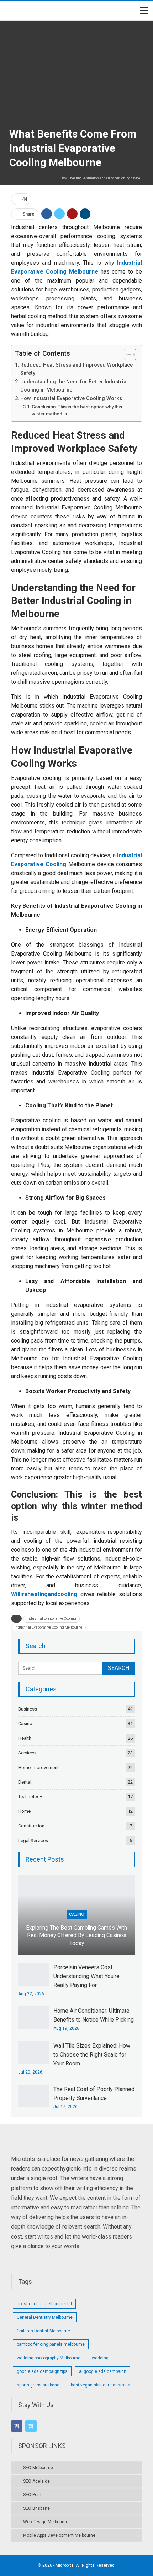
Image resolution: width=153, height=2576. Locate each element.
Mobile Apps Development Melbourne (59, 2535)
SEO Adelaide (36, 2481)
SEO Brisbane (36, 2508)
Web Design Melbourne (46, 2522)
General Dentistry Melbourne (45, 2317)
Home (24, 1811)
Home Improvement (38, 1767)
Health (25, 1738)
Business (28, 1709)
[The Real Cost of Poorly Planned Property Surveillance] (33, 2096)
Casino (25, 1724)
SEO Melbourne (38, 2468)
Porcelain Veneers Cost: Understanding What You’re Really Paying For (86, 1976)
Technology (30, 1797)
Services (27, 1753)
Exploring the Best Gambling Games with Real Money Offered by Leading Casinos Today (76, 1936)
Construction (31, 1826)
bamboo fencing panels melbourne (51, 2344)
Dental (25, 1782)
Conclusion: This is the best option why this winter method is (77, 410)
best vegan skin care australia (101, 2385)
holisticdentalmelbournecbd (44, 2304)
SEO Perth (33, 2495)
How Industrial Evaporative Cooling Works (71, 399)
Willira (19, 1594)
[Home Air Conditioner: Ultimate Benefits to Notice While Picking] (33, 2018)
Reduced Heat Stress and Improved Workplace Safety (76, 369)
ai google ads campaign (103, 2371)
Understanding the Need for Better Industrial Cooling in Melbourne (74, 386)
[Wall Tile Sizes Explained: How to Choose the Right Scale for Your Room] (33, 2053)
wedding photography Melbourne (49, 2358)
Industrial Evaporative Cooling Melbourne (48, 1627)
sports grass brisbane (38, 2385)
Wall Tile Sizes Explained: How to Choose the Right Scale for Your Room (92, 2055)
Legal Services (33, 1840)
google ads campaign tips (42, 2371)
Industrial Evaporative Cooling (51, 1618)
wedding (100, 2358)
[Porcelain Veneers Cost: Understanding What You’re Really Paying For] (33, 1974)
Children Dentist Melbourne (43, 2331)
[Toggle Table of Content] (126, 355)
